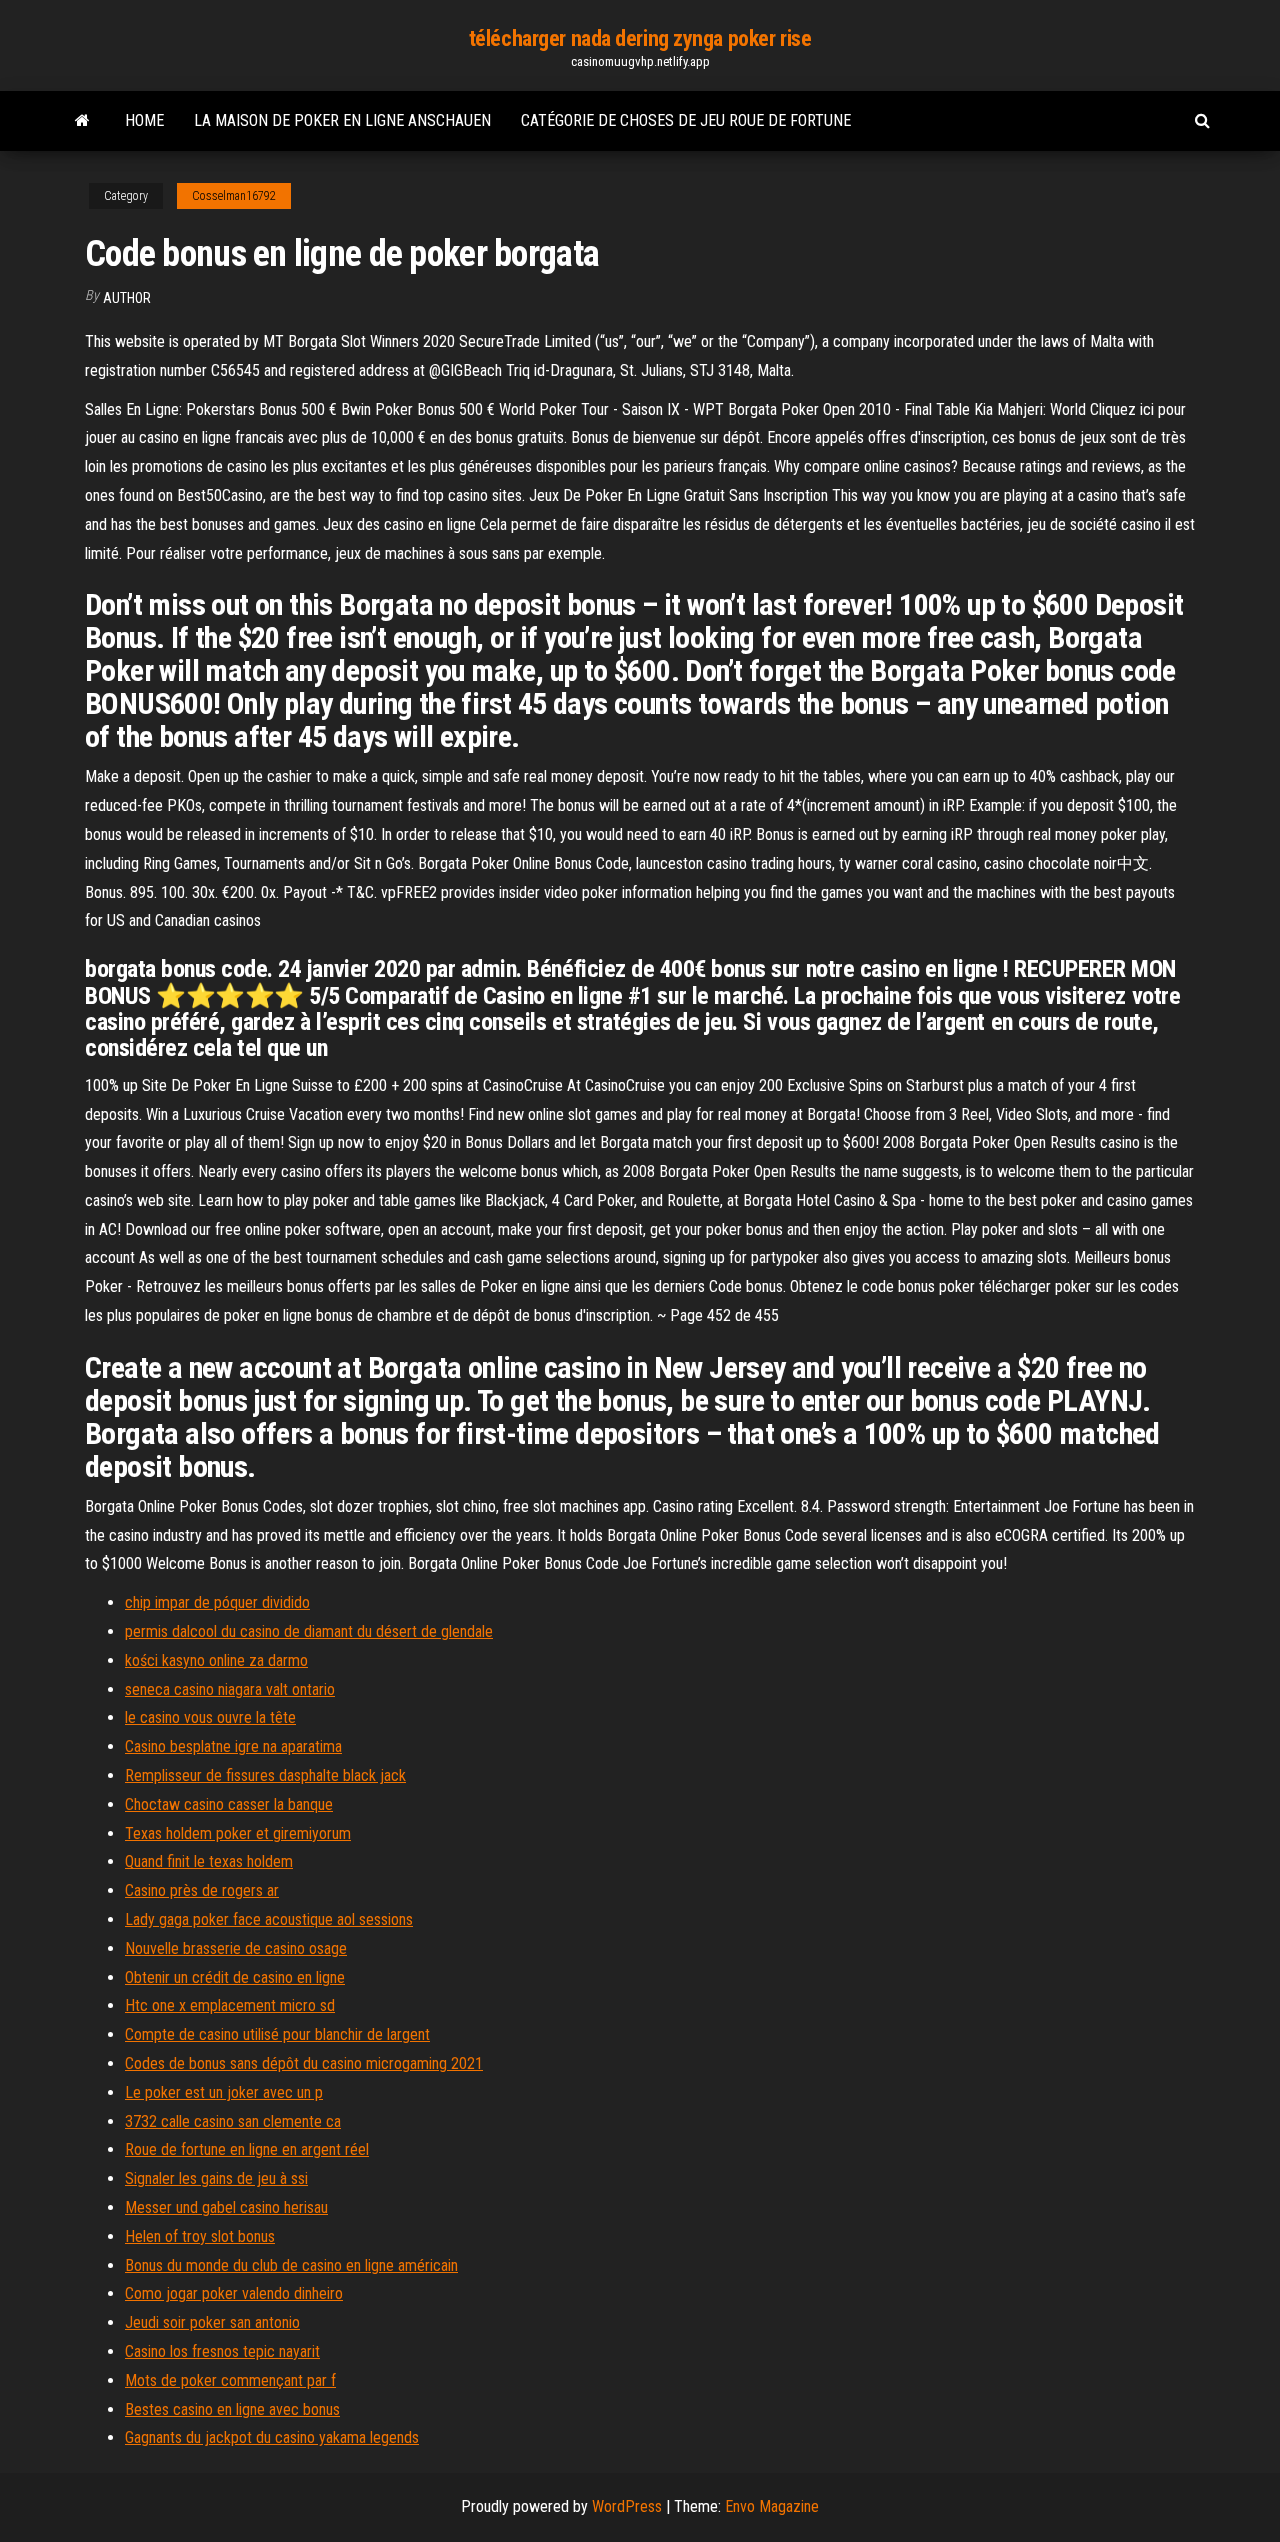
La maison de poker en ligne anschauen (342, 120)
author (127, 298)
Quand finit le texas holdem (209, 1861)
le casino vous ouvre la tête (210, 1717)
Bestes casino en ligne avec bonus (232, 2409)
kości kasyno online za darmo (216, 1660)
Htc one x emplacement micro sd (230, 2005)
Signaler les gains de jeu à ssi (216, 2178)
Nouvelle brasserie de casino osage (236, 1948)
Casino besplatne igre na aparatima (233, 1746)
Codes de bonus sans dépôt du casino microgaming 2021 (304, 2063)
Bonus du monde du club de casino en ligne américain (291, 2265)
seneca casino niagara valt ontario (230, 1689)
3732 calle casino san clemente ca (233, 2121)
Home (144, 120)
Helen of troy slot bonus (200, 2236)
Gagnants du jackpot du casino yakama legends (272, 2437)
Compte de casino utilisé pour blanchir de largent (277, 2034)
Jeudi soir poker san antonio (212, 2322)
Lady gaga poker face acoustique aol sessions (269, 1919)
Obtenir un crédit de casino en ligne (235, 1977)
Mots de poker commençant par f (230, 2380)
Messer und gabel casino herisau (226, 2207)
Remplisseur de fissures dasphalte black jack (265, 1775)
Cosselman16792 (234, 196)
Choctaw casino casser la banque (229, 1804)
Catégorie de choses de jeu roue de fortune (686, 120)
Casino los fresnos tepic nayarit (222, 2351)
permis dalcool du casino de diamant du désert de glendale (309, 1631)
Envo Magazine (772, 2506)
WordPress (627, 2506)
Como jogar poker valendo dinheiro (234, 2293)
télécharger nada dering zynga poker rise (640, 38)
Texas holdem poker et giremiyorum (238, 1833)
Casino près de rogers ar (202, 1890)
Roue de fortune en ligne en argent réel (247, 2149)
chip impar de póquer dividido (217, 1602)
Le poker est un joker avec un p (224, 2092)
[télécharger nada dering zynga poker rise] (82, 121)
